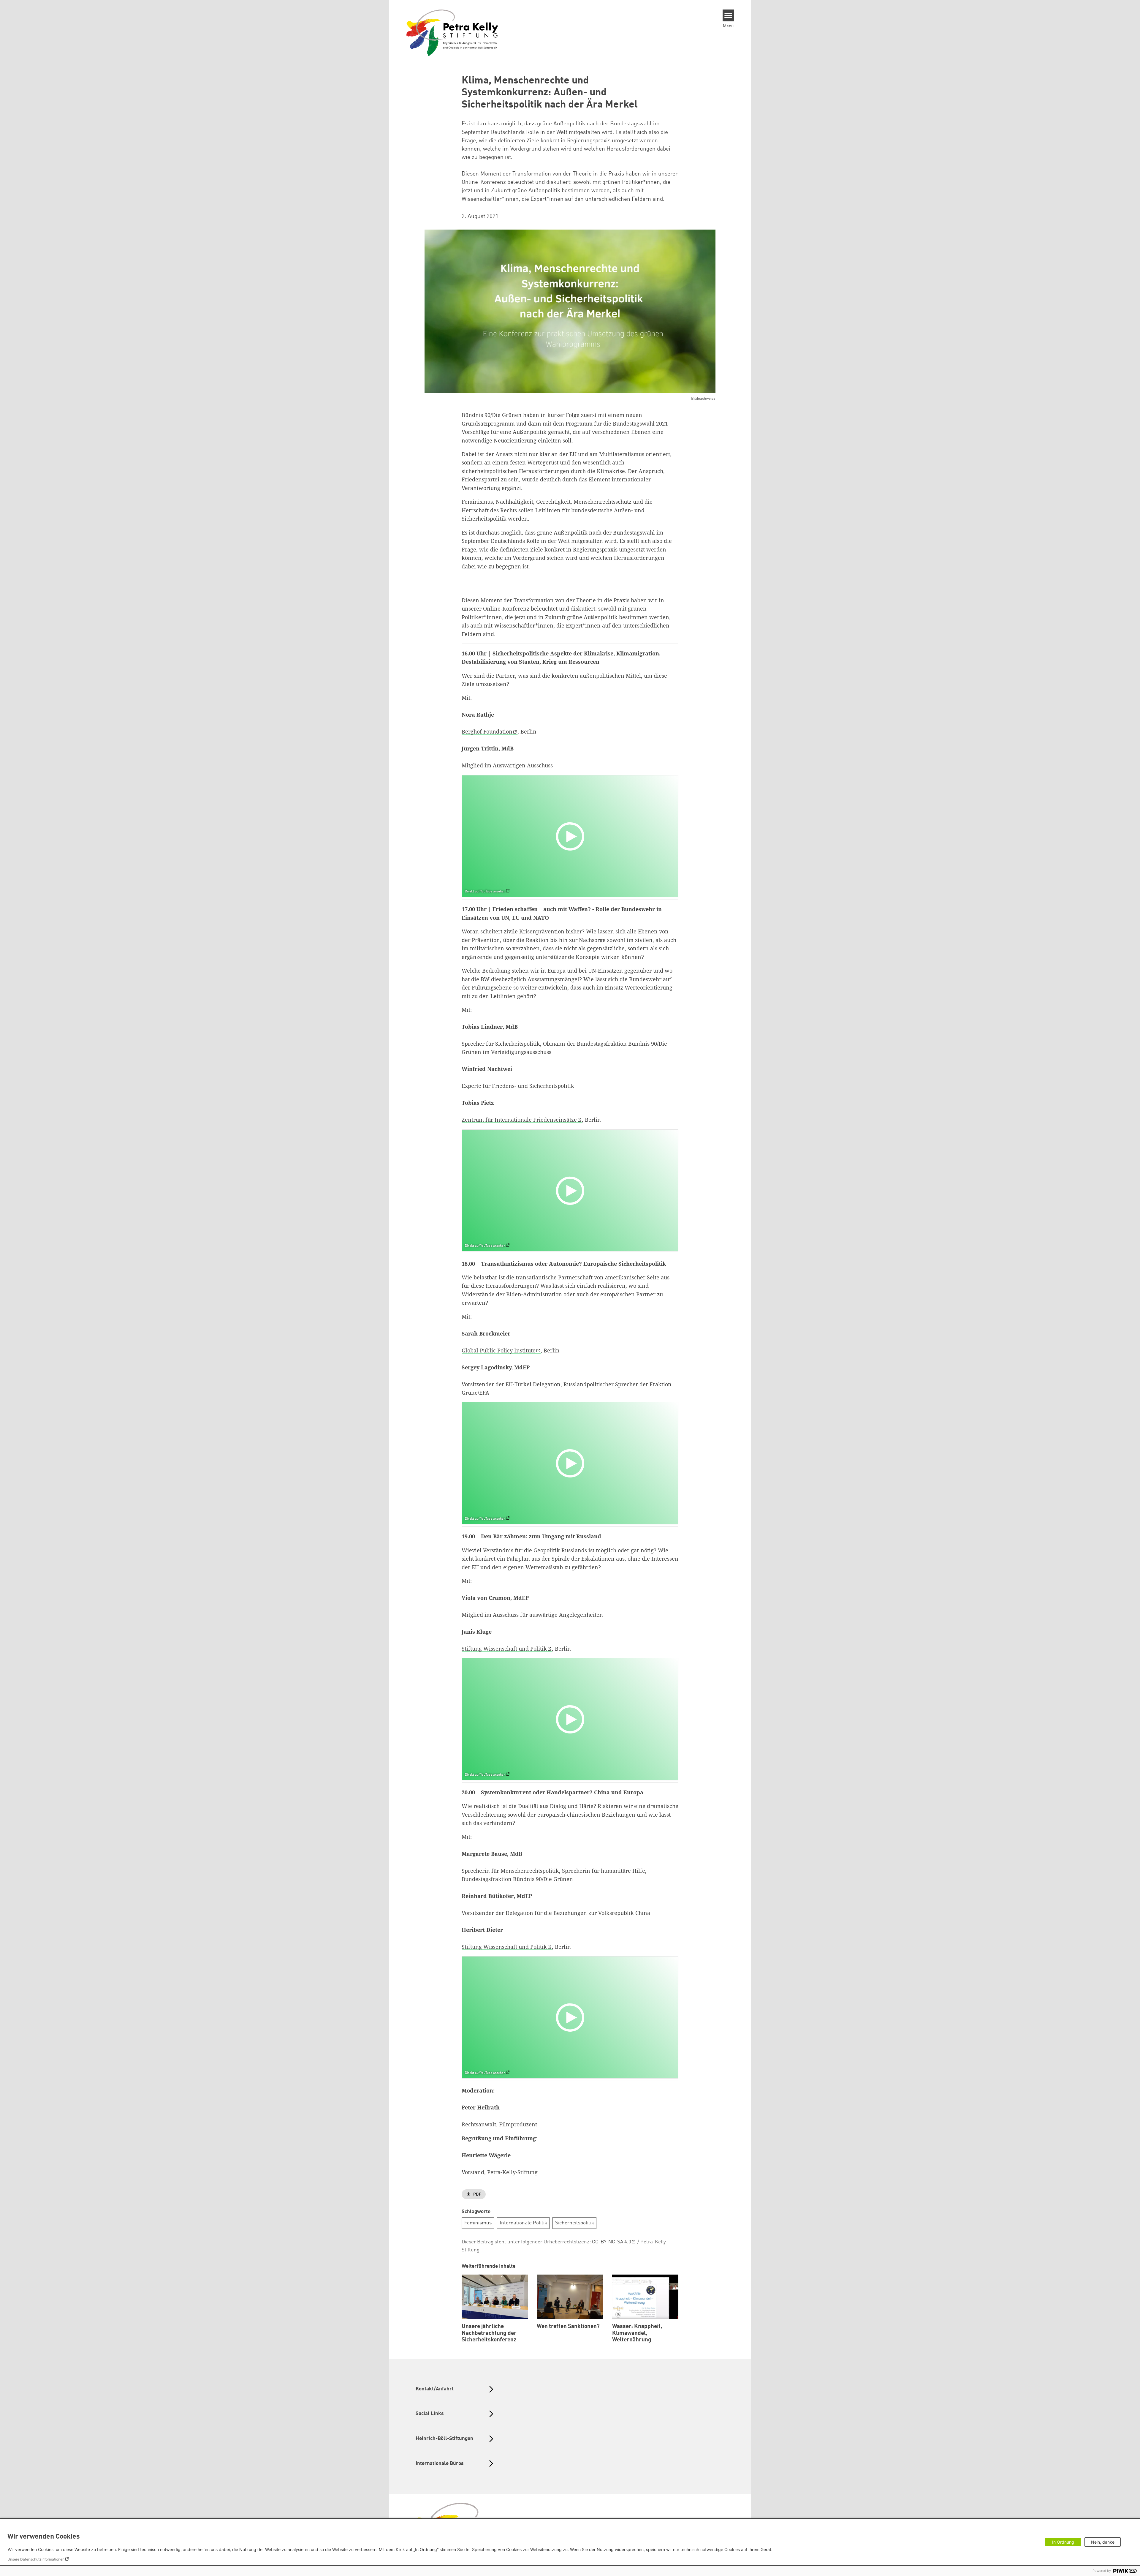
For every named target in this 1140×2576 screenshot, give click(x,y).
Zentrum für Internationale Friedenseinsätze (519, 1120)
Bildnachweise (703, 399)
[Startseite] (452, 32)
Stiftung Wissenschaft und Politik (504, 1649)
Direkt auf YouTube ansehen (485, 892)
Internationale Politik (523, 2223)
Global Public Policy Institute (499, 1350)
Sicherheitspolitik (575, 2223)
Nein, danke (1103, 2542)
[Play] (571, 836)
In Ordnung (1063, 2542)
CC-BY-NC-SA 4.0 (612, 2242)
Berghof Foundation (487, 731)
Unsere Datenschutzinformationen (36, 2559)
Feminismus (478, 2223)
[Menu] (728, 15)
